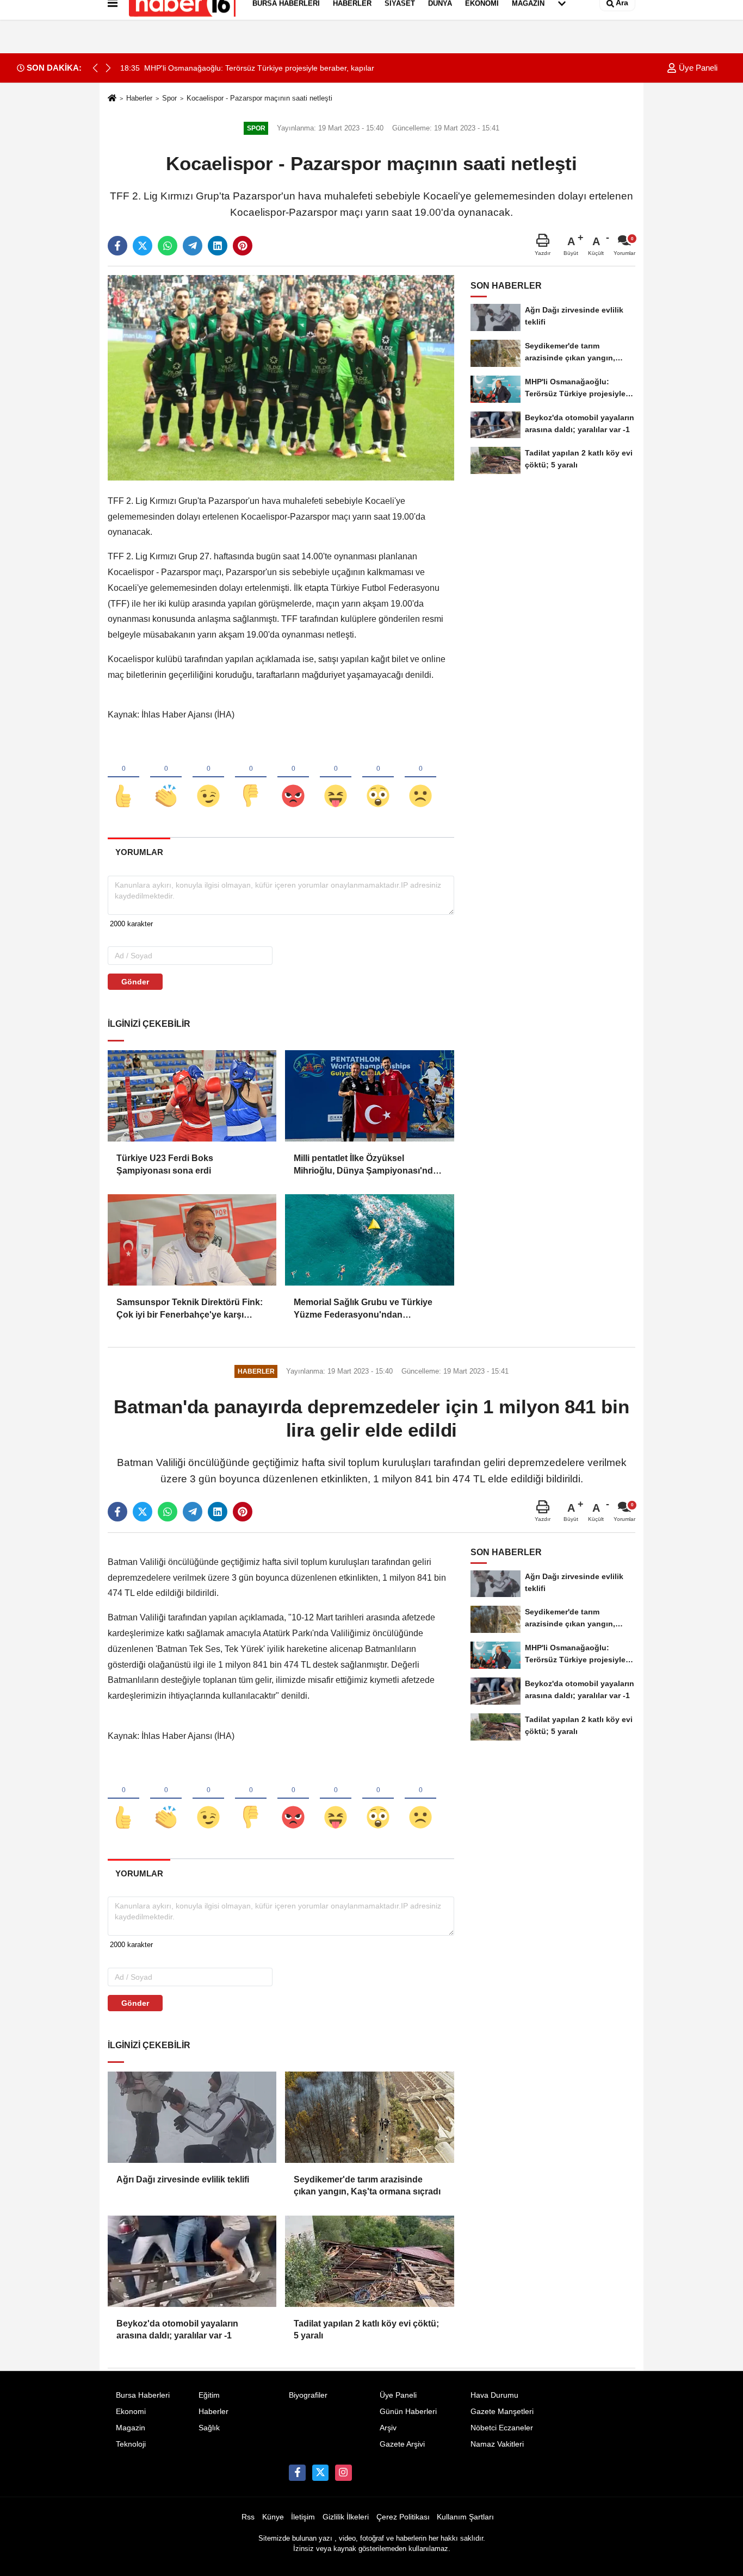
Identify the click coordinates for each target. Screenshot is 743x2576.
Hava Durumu (494, 2395)
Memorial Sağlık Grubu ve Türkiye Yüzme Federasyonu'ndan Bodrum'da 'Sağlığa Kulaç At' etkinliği (363, 1309)
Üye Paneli (697, 68)
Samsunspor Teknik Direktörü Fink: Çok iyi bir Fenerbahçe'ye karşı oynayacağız (190, 1309)
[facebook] (117, 246)
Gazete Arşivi (402, 2444)
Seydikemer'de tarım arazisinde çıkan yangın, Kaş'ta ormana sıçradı (367, 2185)
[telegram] (193, 246)
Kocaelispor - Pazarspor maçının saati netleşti (259, 98)
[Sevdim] (208, 778)
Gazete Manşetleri (502, 2412)
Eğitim (209, 2395)
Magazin (131, 2428)
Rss (248, 2517)
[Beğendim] (123, 778)
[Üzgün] (420, 778)
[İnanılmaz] (378, 778)
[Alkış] (166, 778)
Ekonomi (131, 2412)
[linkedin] (218, 246)
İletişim (303, 2517)
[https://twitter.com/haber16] (320, 2473)
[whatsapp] (168, 246)
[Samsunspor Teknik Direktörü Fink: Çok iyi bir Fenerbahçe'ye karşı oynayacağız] (192, 1240)
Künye (273, 2517)
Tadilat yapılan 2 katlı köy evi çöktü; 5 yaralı (366, 2329)
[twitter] (143, 246)
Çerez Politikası (403, 2517)
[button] (108, 68)
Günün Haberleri (408, 2412)
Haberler (139, 98)
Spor (169, 98)
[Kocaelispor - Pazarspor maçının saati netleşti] (281, 378)
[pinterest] (243, 246)
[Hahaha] (336, 778)
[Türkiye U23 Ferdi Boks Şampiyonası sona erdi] (192, 1096)
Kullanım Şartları (465, 2517)
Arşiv (388, 2428)
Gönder (135, 982)
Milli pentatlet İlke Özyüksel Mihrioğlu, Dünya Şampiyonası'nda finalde (366, 1165)
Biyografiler (308, 2395)
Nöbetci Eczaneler (502, 2428)
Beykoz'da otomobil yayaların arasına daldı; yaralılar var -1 (177, 2329)
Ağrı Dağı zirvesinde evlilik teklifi (183, 2179)
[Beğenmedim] (251, 778)
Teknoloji (131, 2444)
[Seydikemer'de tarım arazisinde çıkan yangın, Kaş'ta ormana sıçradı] (369, 2117)
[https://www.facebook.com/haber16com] (297, 2473)
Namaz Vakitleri (497, 2444)
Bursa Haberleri (143, 2395)
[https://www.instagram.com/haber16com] (343, 2473)
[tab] (139, 852)
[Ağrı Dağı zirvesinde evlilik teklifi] (192, 2117)
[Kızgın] (293, 778)
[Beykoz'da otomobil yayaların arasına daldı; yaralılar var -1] (192, 2261)
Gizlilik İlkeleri (346, 2517)
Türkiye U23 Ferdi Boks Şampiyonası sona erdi (165, 1164)
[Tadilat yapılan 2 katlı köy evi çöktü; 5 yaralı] (369, 2261)
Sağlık (209, 2428)
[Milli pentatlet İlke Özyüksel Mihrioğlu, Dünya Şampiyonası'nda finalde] (369, 1096)
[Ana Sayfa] (112, 99)
